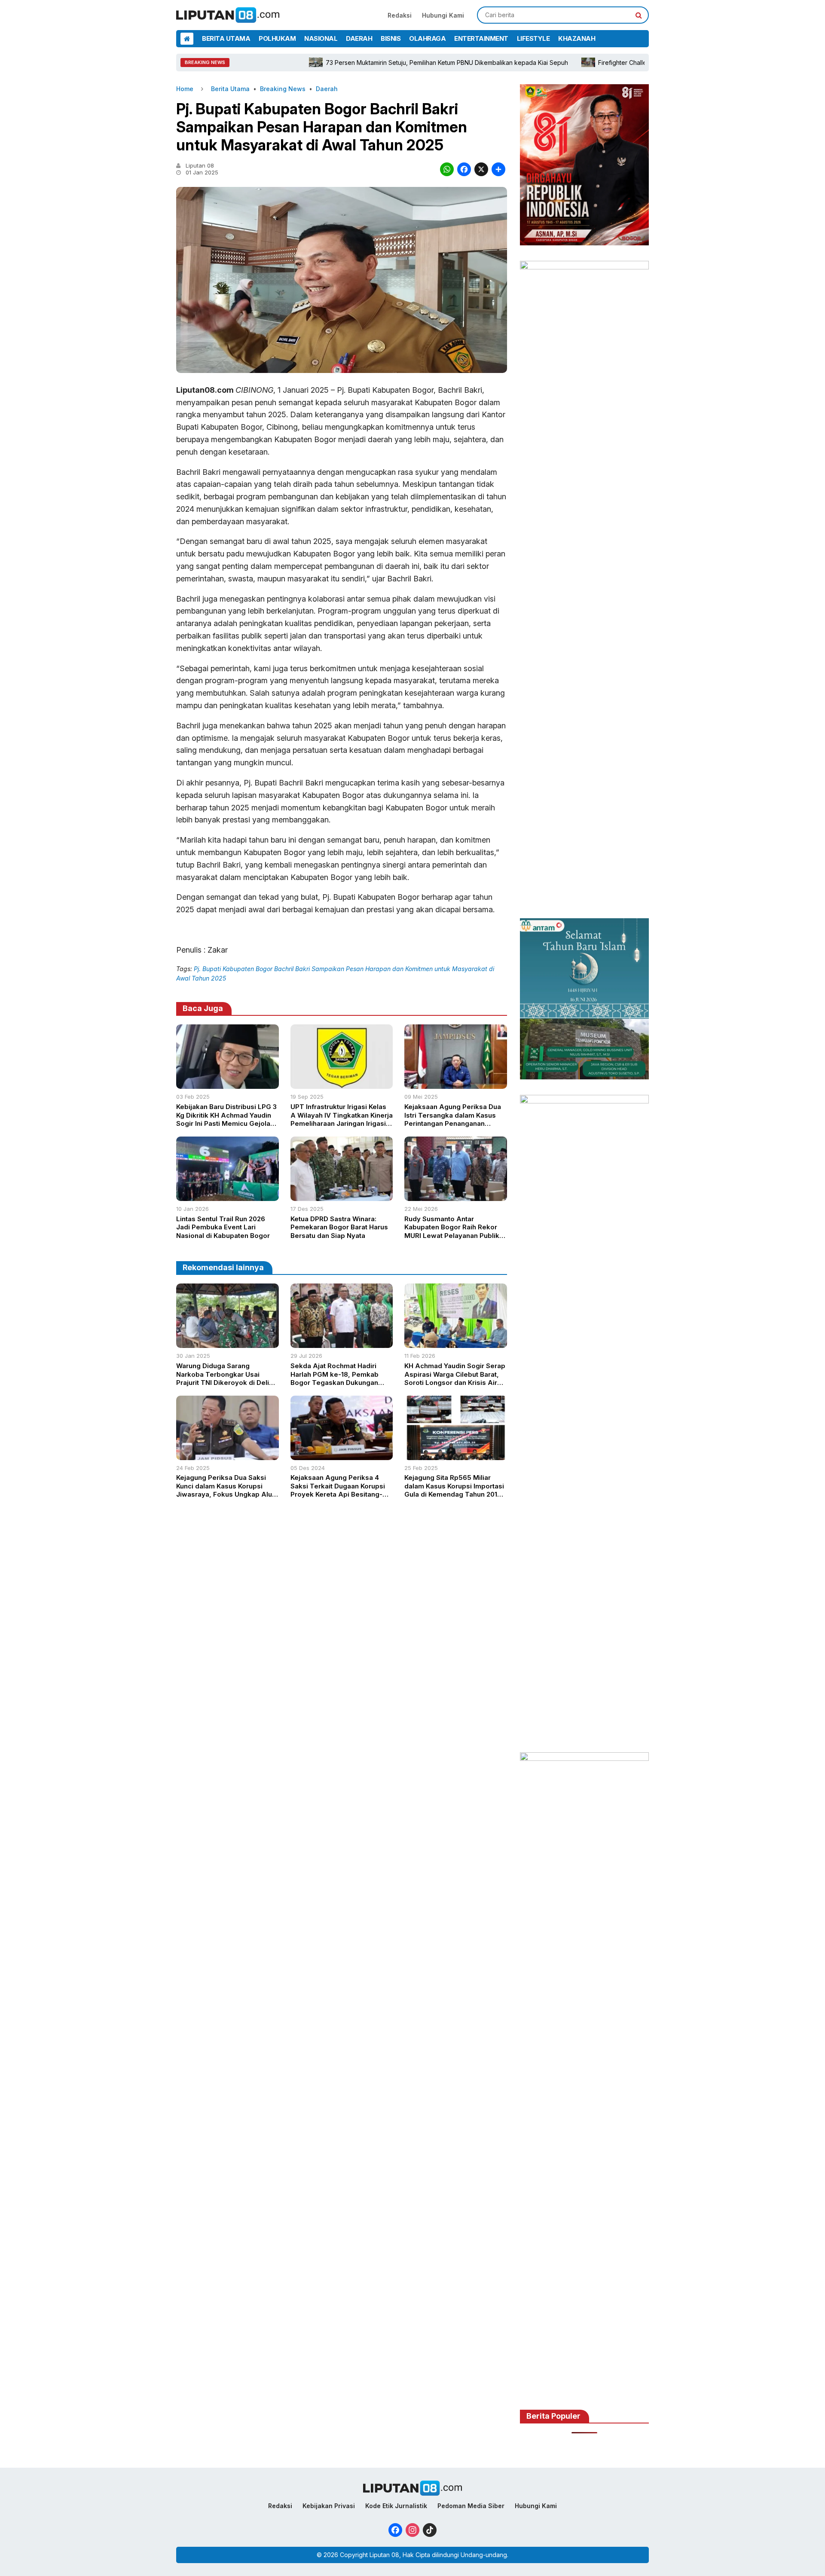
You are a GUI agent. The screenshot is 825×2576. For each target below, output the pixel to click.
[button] (639, 15)
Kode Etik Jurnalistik (396, 2506)
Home (185, 89)
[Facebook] (464, 170)
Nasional (321, 38)
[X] (481, 170)
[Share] (498, 170)
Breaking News (283, 89)
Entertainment (481, 38)
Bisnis (391, 38)
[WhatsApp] (447, 170)
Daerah (359, 38)
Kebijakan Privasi (329, 2506)
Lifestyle (533, 38)
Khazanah (577, 38)
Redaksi (400, 15)
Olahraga (427, 38)
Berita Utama (226, 38)
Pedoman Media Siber (471, 2506)
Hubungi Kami (443, 15)
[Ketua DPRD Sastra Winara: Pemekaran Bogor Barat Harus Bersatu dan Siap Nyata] (342, 1198)
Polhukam (277, 38)
